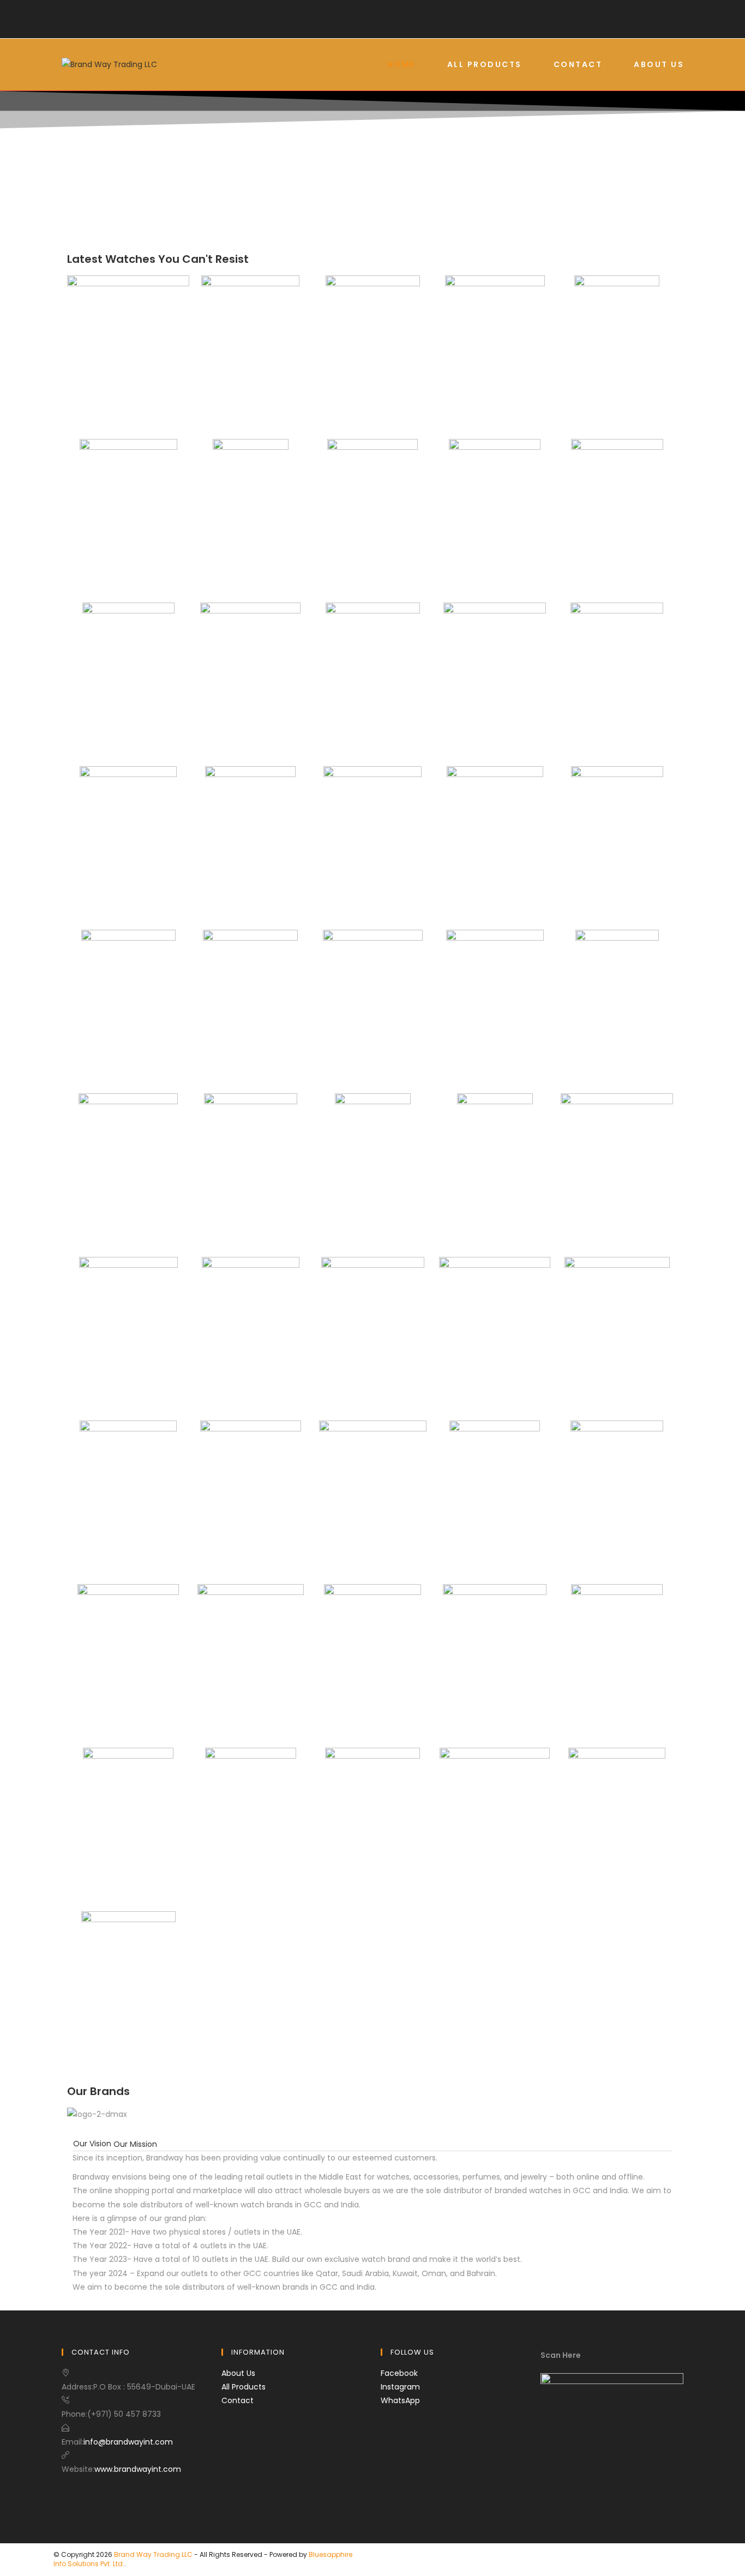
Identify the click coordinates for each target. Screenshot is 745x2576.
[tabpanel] (372, 2223)
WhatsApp (400, 2400)
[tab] (92, 2144)
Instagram (400, 2387)
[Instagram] (381, 28)
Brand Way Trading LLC (153, 2554)
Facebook (399, 2373)
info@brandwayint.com (128, 2442)
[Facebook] (364, 28)
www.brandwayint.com (138, 2469)
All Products (244, 2387)
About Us (238, 2373)
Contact (238, 2400)
